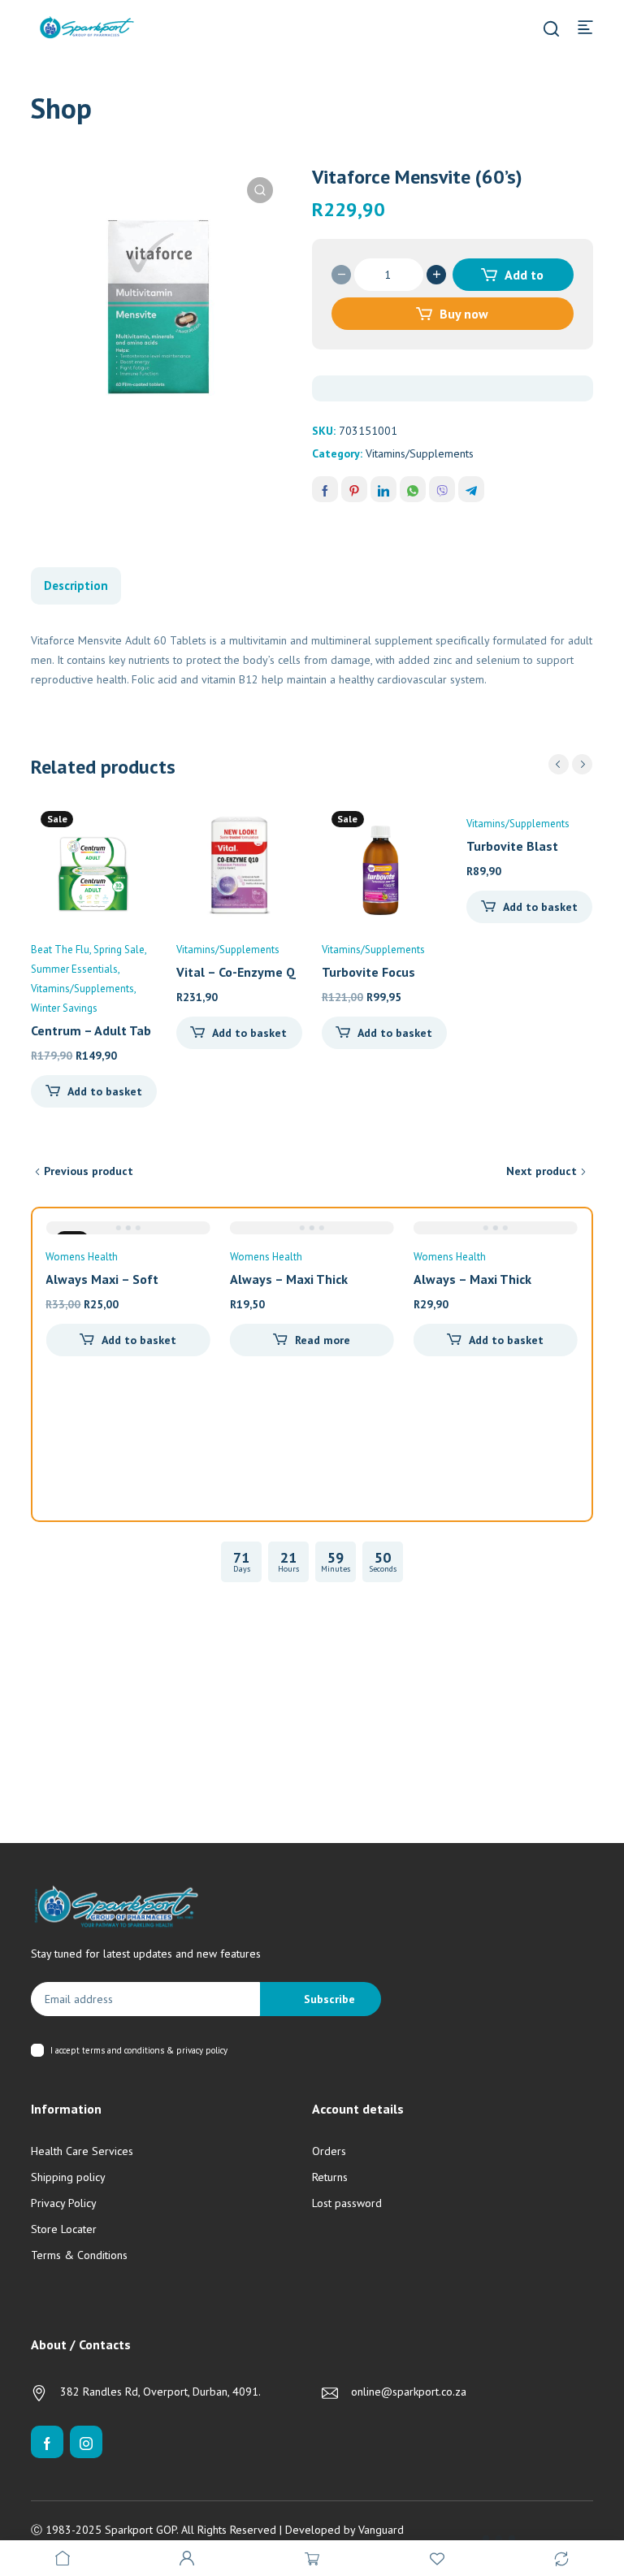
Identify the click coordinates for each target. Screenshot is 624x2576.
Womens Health (82, 1257)
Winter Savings (64, 1008)
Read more (323, 1340)
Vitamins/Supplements (420, 453)
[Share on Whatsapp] (413, 489)
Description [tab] (76, 585)
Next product (542, 1171)
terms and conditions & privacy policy (155, 2050)
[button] (260, 190)
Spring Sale (119, 950)
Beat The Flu (60, 950)
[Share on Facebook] (325, 489)
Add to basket (518, 279)
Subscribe (329, 1999)
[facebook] (47, 2442)
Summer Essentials (74, 969)
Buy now (464, 314)
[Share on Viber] (442, 489)
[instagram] (86, 2442)
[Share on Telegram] (471, 489)
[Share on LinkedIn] (383, 489)
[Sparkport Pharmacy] (87, 26)
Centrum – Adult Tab (91, 1030)
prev (559, 764)
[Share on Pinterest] (354, 489)
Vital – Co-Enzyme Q (236, 972)
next (582, 764)
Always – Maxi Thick (289, 1279)
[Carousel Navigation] (570, 764)
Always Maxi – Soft (102, 1279)
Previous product (89, 1171)
